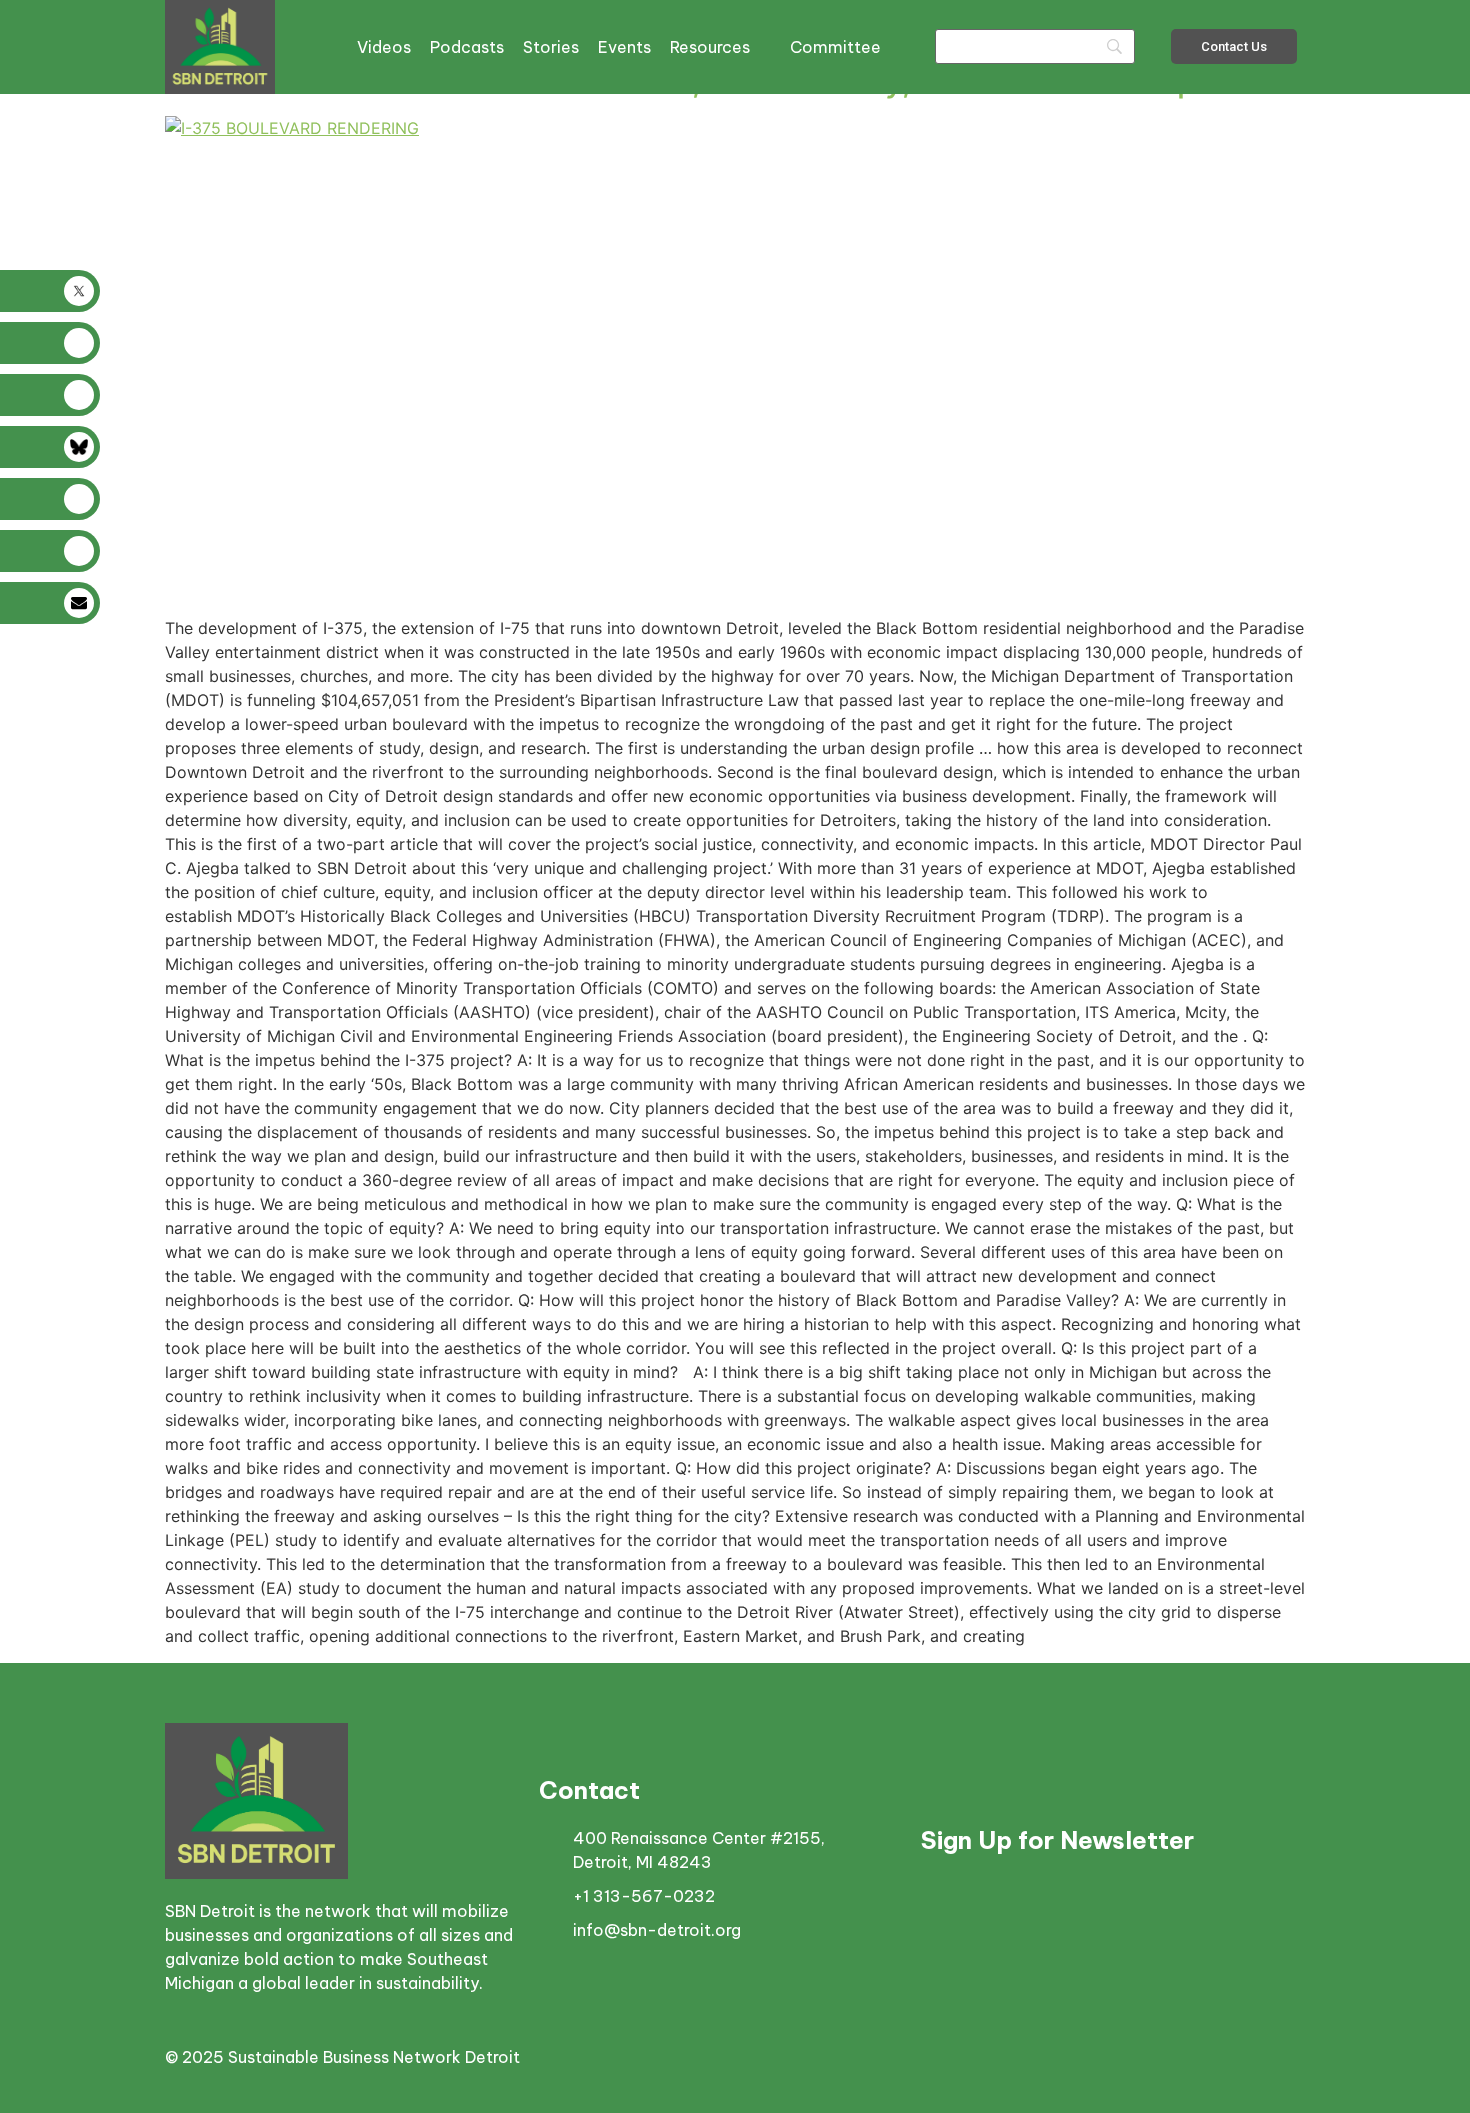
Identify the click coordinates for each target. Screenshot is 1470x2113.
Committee (835, 47)
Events (624, 47)
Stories (551, 47)
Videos (384, 47)
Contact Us (1234, 46)
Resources (710, 47)
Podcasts (467, 47)
